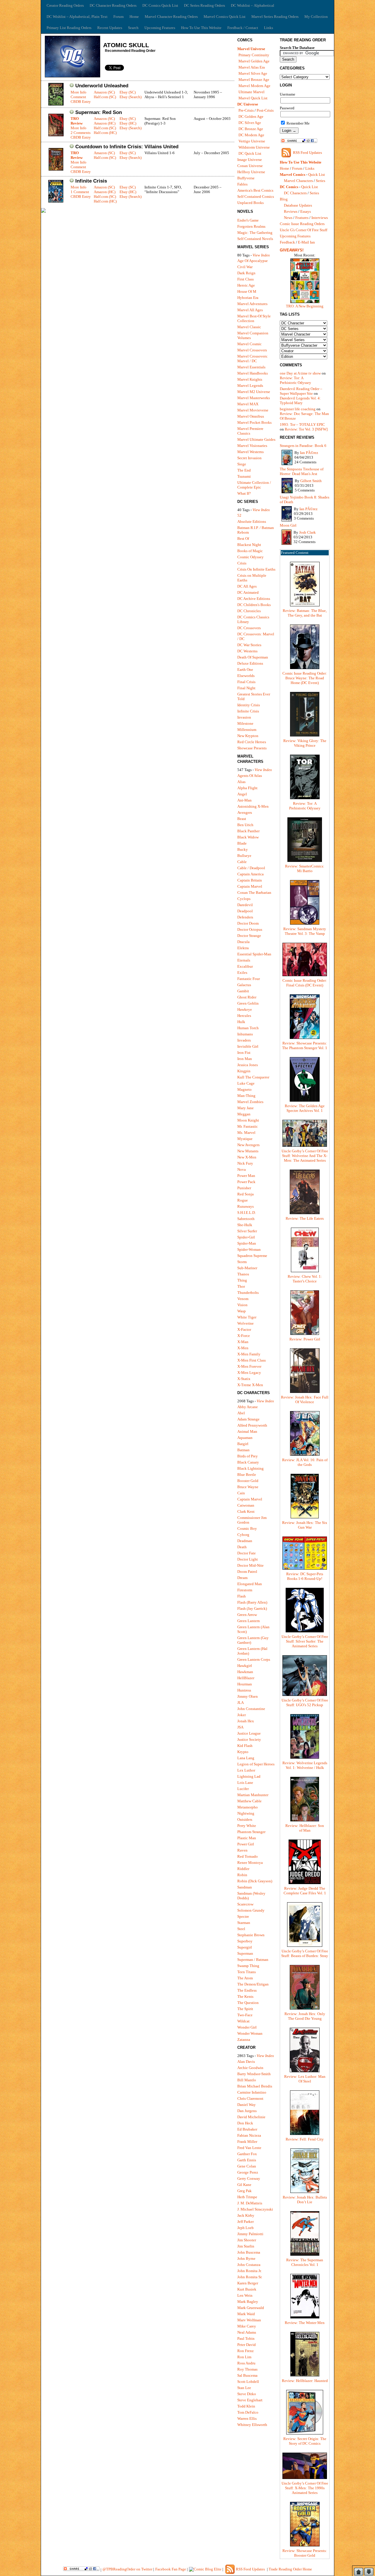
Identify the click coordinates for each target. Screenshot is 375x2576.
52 (239, 515)
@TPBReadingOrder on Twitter (127, 2569)
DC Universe (248, 104)
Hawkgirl (245, 1666)
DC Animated (248, 592)
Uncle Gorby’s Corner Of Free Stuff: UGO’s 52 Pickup (305, 1703)
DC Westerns (247, 651)
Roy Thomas (247, 2369)
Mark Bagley (248, 2302)
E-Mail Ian (306, 242)
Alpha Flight (247, 788)
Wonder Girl (247, 2027)
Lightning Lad (249, 1776)
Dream (242, 1578)
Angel (242, 794)
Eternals (244, 960)
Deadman (245, 1541)
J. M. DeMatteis (250, 2203)
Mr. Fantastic (248, 1126)
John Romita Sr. (250, 2277)
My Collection (316, 17)
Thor (241, 1286)
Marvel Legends (250, 386)
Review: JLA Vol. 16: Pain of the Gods (305, 1462)
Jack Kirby (246, 2215)
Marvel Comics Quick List (225, 17)
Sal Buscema (247, 2375)
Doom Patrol (247, 1572)
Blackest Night (249, 545)
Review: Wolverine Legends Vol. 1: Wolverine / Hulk (305, 1765)
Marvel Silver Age (253, 73)
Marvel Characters (298, 181)
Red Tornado (248, 1856)
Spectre (243, 1916)
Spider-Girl (246, 1237)
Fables (242, 184)
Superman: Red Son (99, 112)
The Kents (245, 1996)
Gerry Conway (249, 2178)
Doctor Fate (247, 1553)
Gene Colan (247, 2166)
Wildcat (243, 2021)
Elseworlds (246, 676)
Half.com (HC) (105, 133)
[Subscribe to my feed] (286, 157)
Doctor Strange (249, 936)
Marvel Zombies (250, 1102)
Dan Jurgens (247, 2111)
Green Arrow (247, 1615)
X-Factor (244, 1329)
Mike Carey (247, 2326)
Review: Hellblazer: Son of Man (305, 1828)
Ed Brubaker (247, 2129)
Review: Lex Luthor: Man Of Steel (305, 2079)
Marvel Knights (250, 379)
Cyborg (243, 1535)
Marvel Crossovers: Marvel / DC (253, 359)
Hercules (244, 1016)
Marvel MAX (248, 404)
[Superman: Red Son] (56, 135)
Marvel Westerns (250, 452)
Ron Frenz (246, 2351)
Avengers (245, 813)
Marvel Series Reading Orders (275, 17)
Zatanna (244, 2040)
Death (242, 1547)
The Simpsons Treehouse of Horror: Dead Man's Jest (302, 471)
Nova (242, 1169)
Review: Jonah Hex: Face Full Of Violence (305, 1400)
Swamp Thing (248, 1966)
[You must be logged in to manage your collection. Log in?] (72, 86)
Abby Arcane (248, 1407)
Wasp (242, 1311)
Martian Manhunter (253, 1795)
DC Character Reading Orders (113, 5)
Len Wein (245, 2295)
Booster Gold (248, 1481)
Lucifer (243, 1789)
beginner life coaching (298, 409)
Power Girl (246, 1844)
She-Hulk (245, 1225)
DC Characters (295, 193)
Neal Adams (247, 2332)
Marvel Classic (249, 327)
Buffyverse (246, 178)
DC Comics (289, 187)
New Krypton (248, 736)
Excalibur (245, 966)
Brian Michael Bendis (255, 2086)
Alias (241, 782)
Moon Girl (288, 525)
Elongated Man (250, 1584)
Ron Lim (244, 2357)
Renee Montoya (250, 1863)
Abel (241, 1413)
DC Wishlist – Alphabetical (253, 5)
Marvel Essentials (251, 367)
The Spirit (245, 2009)
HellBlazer (246, 1678)
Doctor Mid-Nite (250, 1565)
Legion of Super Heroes (256, 1764)
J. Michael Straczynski (255, 2209)
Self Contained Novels (255, 239)
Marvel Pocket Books (254, 422)
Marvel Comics (293, 175)
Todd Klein (246, 2406)
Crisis (242, 563)
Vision (242, 1305)
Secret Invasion (249, 458)
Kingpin (244, 1071)
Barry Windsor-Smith (254, 2074)
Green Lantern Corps (254, 1659)
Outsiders (245, 1819)
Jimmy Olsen (248, 1696)
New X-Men (247, 1157)
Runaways (246, 1206)
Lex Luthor (246, 1770)
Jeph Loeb (246, 2228)
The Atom (245, 1978)
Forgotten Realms (251, 226)
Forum (119, 17)
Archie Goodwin (250, 2068)
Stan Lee (244, 2388)
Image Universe (250, 160)
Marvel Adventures (252, 304)
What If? (244, 493)
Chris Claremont (250, 2098)
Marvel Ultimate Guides (256, 439)
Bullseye (244, 856)
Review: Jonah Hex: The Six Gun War (305, 1525)
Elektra (243, 948)
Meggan (244, 1114)
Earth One (245, 669)
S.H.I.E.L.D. (247, 1213)
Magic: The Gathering (255, 233)
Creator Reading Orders (65, 5)
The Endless (247, 1990)
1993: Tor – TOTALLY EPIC (302, 424)
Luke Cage (246, 1083)
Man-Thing (246, 1096)
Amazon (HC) (105, 123)
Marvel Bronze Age (254, 80)
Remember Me (298, 123)
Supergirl (245, 1947)
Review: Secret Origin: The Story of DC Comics (305, 2441)
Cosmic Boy (247, 1528)
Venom (243, 1299)
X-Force (244, 1336)
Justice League (249, 1733)
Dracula (243, 942)
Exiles (242, 973)
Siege (242, 464)
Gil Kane (244, 2185)
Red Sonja (246, 1194)
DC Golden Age (251, 116)
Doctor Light (248, 1559)
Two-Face (245, 2015)
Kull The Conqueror (253, 1077)
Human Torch (248, 1028)
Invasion (244, 717)
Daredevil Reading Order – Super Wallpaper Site (301, 391)
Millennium (247, 730)
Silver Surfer (247, 1231)
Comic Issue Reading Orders (302, 224)
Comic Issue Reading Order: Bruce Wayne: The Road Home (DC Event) (305, 678)
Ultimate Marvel (252, 92)
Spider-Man (247, 1243)
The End (244, 470)
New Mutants (248, 1151)
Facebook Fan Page (171, 2569)
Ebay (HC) (128, 123)
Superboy (245, 1941)
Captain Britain (250, 880)
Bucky (243, 849)
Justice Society (249, 1739)
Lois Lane (245, 1783)
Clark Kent (246, 1511)
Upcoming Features (160, 28)
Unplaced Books (250, 203)
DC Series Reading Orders (204, 5)
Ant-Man (244, 800)
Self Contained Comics (256, 196)
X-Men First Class (252, 1360)
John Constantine (251, 1709)
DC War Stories (249, 645)
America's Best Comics (255, 190)
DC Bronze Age (251, 129)
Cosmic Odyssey (250, 557)
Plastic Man (247, 1838)
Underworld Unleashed (102, 86)
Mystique (245, 1139)
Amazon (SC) (104, 92)
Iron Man (245, 1059)
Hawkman (245, 1672)
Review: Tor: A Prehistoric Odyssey (295, 380)
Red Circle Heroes (252, 742)
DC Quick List (250, 153)
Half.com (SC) (105, 97)
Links (269, 28)
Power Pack (246, 1182)
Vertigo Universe (252, 141)
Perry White (247, 1826)
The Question (248, 2003)
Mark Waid (246, 2314)
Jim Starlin (246, 2246)
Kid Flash (245, 1746)
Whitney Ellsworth (252, 2425)
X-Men (243, 1348)
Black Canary (248, 1462)
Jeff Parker (246, 2222)
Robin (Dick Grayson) (255, 1881)
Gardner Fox (247, 2154)
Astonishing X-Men (253, 806)
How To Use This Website (201, 28)
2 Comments (81, 133)
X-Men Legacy (249, 1373)
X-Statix (244, 1379)
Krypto (243, 1752)
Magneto (244, 1089)
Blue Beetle (247, 1475)
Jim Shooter (247, 2240)
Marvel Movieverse (253, 410)
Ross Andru (246, 2363)
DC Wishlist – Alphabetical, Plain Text (77, 17)
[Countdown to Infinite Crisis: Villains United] (56, 169)
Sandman (245, 1887)
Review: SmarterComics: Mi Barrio (305, 868)
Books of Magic (250, 551)
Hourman (245, 1684)
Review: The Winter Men (305, 2323)
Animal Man (247, 1431)
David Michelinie (251, 2117)
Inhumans (245, 1034)
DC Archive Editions (254, 599)
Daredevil (245, 905)
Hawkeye (245, 1009)
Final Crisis (246, 682)
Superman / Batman (253, 1960)
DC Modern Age (251, 135)
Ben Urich (245, 825)
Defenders (245, 917)
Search (133, 28)
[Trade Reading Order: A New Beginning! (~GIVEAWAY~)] (305, 303)
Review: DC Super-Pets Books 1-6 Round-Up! (305, 1576)
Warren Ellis (247, 2418)
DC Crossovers (249, 628)
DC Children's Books (254, 605)
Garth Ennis (247, 2160)
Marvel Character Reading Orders (171, 17)
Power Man (246, 1176)
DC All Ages (247, 586)
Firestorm (245, 1590)
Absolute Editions (252, 522)
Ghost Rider (247, 997)
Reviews (291, 211)
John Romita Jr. (249, 2271)
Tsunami (244, 476)
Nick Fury (245, 1163)
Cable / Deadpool (251, 868)
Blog (284, 199)
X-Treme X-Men (250, 1385)
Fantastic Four (249, 979)
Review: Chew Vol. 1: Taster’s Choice (305, 1279)
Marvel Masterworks (254, 398)
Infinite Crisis (91, 181)
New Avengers (248, 1145)
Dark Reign (246, 273)
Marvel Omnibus (251, 416)
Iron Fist (244, 1053)
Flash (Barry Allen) (252, 1602)
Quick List (317, 175)
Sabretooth (246, 1219)
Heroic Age (246, 285)
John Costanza (249, 2265)
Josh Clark (307, 532)
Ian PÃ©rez (309, 453)
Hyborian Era (248, 298)
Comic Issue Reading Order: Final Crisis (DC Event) (305, 983)
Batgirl (243, 1444)
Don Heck (245, 2123)
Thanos (243, 1274)
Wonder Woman (250, 2033)
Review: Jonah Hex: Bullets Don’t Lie (305, 2200)
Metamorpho (248, 1807)
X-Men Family (249, 1354)
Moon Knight (248, 1120)
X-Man (243, 1342)
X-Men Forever (249, 1366)
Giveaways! (292, 250)
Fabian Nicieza (249, 2135)
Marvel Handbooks (253, 373)
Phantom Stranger (251, 1832)
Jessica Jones (248, 1065)
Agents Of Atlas (250, 776)
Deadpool (245, 911)
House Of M (247, 291)
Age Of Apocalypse (253, 261)
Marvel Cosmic (249, 344)
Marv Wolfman (249, 2320)
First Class (246, 279)
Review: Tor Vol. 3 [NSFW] (306, 429)
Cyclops (244, 899)
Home (134, 17)
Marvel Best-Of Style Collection (254, 318)
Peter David (247, 2345)
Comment (78, 97)
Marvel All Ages (250, 310)
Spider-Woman (249, 1249)
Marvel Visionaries (252, 446)
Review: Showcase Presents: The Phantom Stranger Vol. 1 (305, 1045)
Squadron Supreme (252, 1256)
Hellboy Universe (251, 172)
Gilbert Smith (311, 481)
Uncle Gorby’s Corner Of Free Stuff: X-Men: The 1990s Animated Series (305, 2488)
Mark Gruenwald (251, 2308)
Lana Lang (246, 1758)
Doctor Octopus (250, 929)
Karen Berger (248, 2283)
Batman (243, 1450)
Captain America (250, 874)
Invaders (244, 1040)
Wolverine (246, 1323)
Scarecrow (245, 1904)
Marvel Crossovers (252, 350)
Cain (241, 1493)
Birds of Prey (248, 1456)
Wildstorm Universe (254, 147)
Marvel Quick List (253, 98)
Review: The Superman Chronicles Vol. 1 (305, 2262)
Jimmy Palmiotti (250, 2234)
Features (302, 218)
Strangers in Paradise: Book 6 (303, 446)
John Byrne (246, 2258)
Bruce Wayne (248, 1487)
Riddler (243, 1869)
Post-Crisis (265, 110)
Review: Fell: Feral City (305, 2139)
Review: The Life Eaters (305, 1218)
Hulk (241, 1022)
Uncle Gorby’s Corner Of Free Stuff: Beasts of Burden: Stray (305, 1953)
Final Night (246, 688)
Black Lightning (250, 1468)
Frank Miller (247, 2142)
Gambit (243, 991)
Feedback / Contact (243, 28)
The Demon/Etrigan (253, 1984)
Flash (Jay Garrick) (252, 1608)
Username (288, 94)
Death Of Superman (253, 657)
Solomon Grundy (251, 1910)
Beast (242, 819)
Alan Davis (246, 2062)
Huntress (244, 1690)
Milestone (245, 723)
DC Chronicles (249, 611)
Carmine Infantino (252, 2092)
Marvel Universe (251, 49)
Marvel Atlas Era (252, 67)
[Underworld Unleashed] (56, 104)
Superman (245, 1953)
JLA (241, 1703)
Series (321, 181)
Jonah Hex (246, 1721)
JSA (240, 1727)
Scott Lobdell (248, 2382)
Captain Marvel (250, 886)
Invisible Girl (248, 1046)
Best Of (243, 538)
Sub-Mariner (247, 1268)
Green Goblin (248, 1003)
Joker (242, 1715)
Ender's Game (248, 220)
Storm (242, 1262)
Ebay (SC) (128, 92)
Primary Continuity (254, 55)
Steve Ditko (247, 2394)
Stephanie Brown (251, 1935)
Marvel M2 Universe (254, 392)
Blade (242, 843)
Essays (306, 211)
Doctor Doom (248, 923)
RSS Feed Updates (307, 153)
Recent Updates (110, 28)
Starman (244, 1923)
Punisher (244, 1188)
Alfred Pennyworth (252, 1425)
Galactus (244, 985)
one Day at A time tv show (300, 373)
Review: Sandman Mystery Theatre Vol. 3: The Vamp (305, 931)
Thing (242, 1280)
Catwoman (246, 1505)
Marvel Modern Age (254, 86)
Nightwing (246, 1813)
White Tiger (247, 1317)
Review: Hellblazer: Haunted (305, 2381)
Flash (242, 1596)
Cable (242, 862)
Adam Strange (248, 1419)
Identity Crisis (249, 705)
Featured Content (295, 553)
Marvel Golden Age (254, 61)
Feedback (287, 242)
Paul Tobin (246, 2338)
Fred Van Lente (249, 2148)
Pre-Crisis (246, 110)
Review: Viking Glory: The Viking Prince (305, 743)
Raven (242, 1850)
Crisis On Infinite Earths (256, 569)
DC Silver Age (250, 123)
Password (287, 108)
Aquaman (245, 1438)
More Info (79, 92)
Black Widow (248, 837)
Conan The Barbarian (254, 893)
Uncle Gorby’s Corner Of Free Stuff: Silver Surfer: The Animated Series (305, 1641)
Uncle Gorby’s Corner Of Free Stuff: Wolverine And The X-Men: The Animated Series (305, 1156)
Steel (241, 1929)
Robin (242, 1875)
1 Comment (80, 192)
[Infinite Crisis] (56, 201)
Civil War (245, 267)
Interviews (320, 218)
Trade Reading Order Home (290, 2569)
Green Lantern (249, 1621)
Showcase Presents (252, 748)
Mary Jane (246, 1108)
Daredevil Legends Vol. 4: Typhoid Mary (300, 400)
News (288, 218)
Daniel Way (247, 2105)
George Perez (248, 2172)
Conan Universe (250, 166)
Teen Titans (247, 1972)
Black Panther (248, 831)
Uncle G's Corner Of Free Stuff (304, 230)
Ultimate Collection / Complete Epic (254, 485)
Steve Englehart (250, 2400)
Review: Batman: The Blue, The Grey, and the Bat (305, 613)
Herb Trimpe (247, 2197)
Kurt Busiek (247, 2289)
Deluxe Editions (250, 663)
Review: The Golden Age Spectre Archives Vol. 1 (305, 1108)
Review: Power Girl (305, 1339)
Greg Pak (244, 2191)
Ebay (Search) (131, 97)
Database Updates (298, 205)
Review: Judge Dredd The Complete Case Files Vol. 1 (305, 1891)
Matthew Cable (249, 1801)
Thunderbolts (248, 1293)
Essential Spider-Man (254, 954)
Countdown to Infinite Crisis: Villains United (127, 147)
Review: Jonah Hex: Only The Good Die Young (305, 2016)
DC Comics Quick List (160, 5)
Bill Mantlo (247, 2080)
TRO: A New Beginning (305, 306)
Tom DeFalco (248, 2412)
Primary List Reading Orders (69, 28)
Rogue (243, 1200)
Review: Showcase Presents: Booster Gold (305, 2553)
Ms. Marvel (246, 1133)
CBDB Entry (81, 102)
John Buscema (249, 2252)
